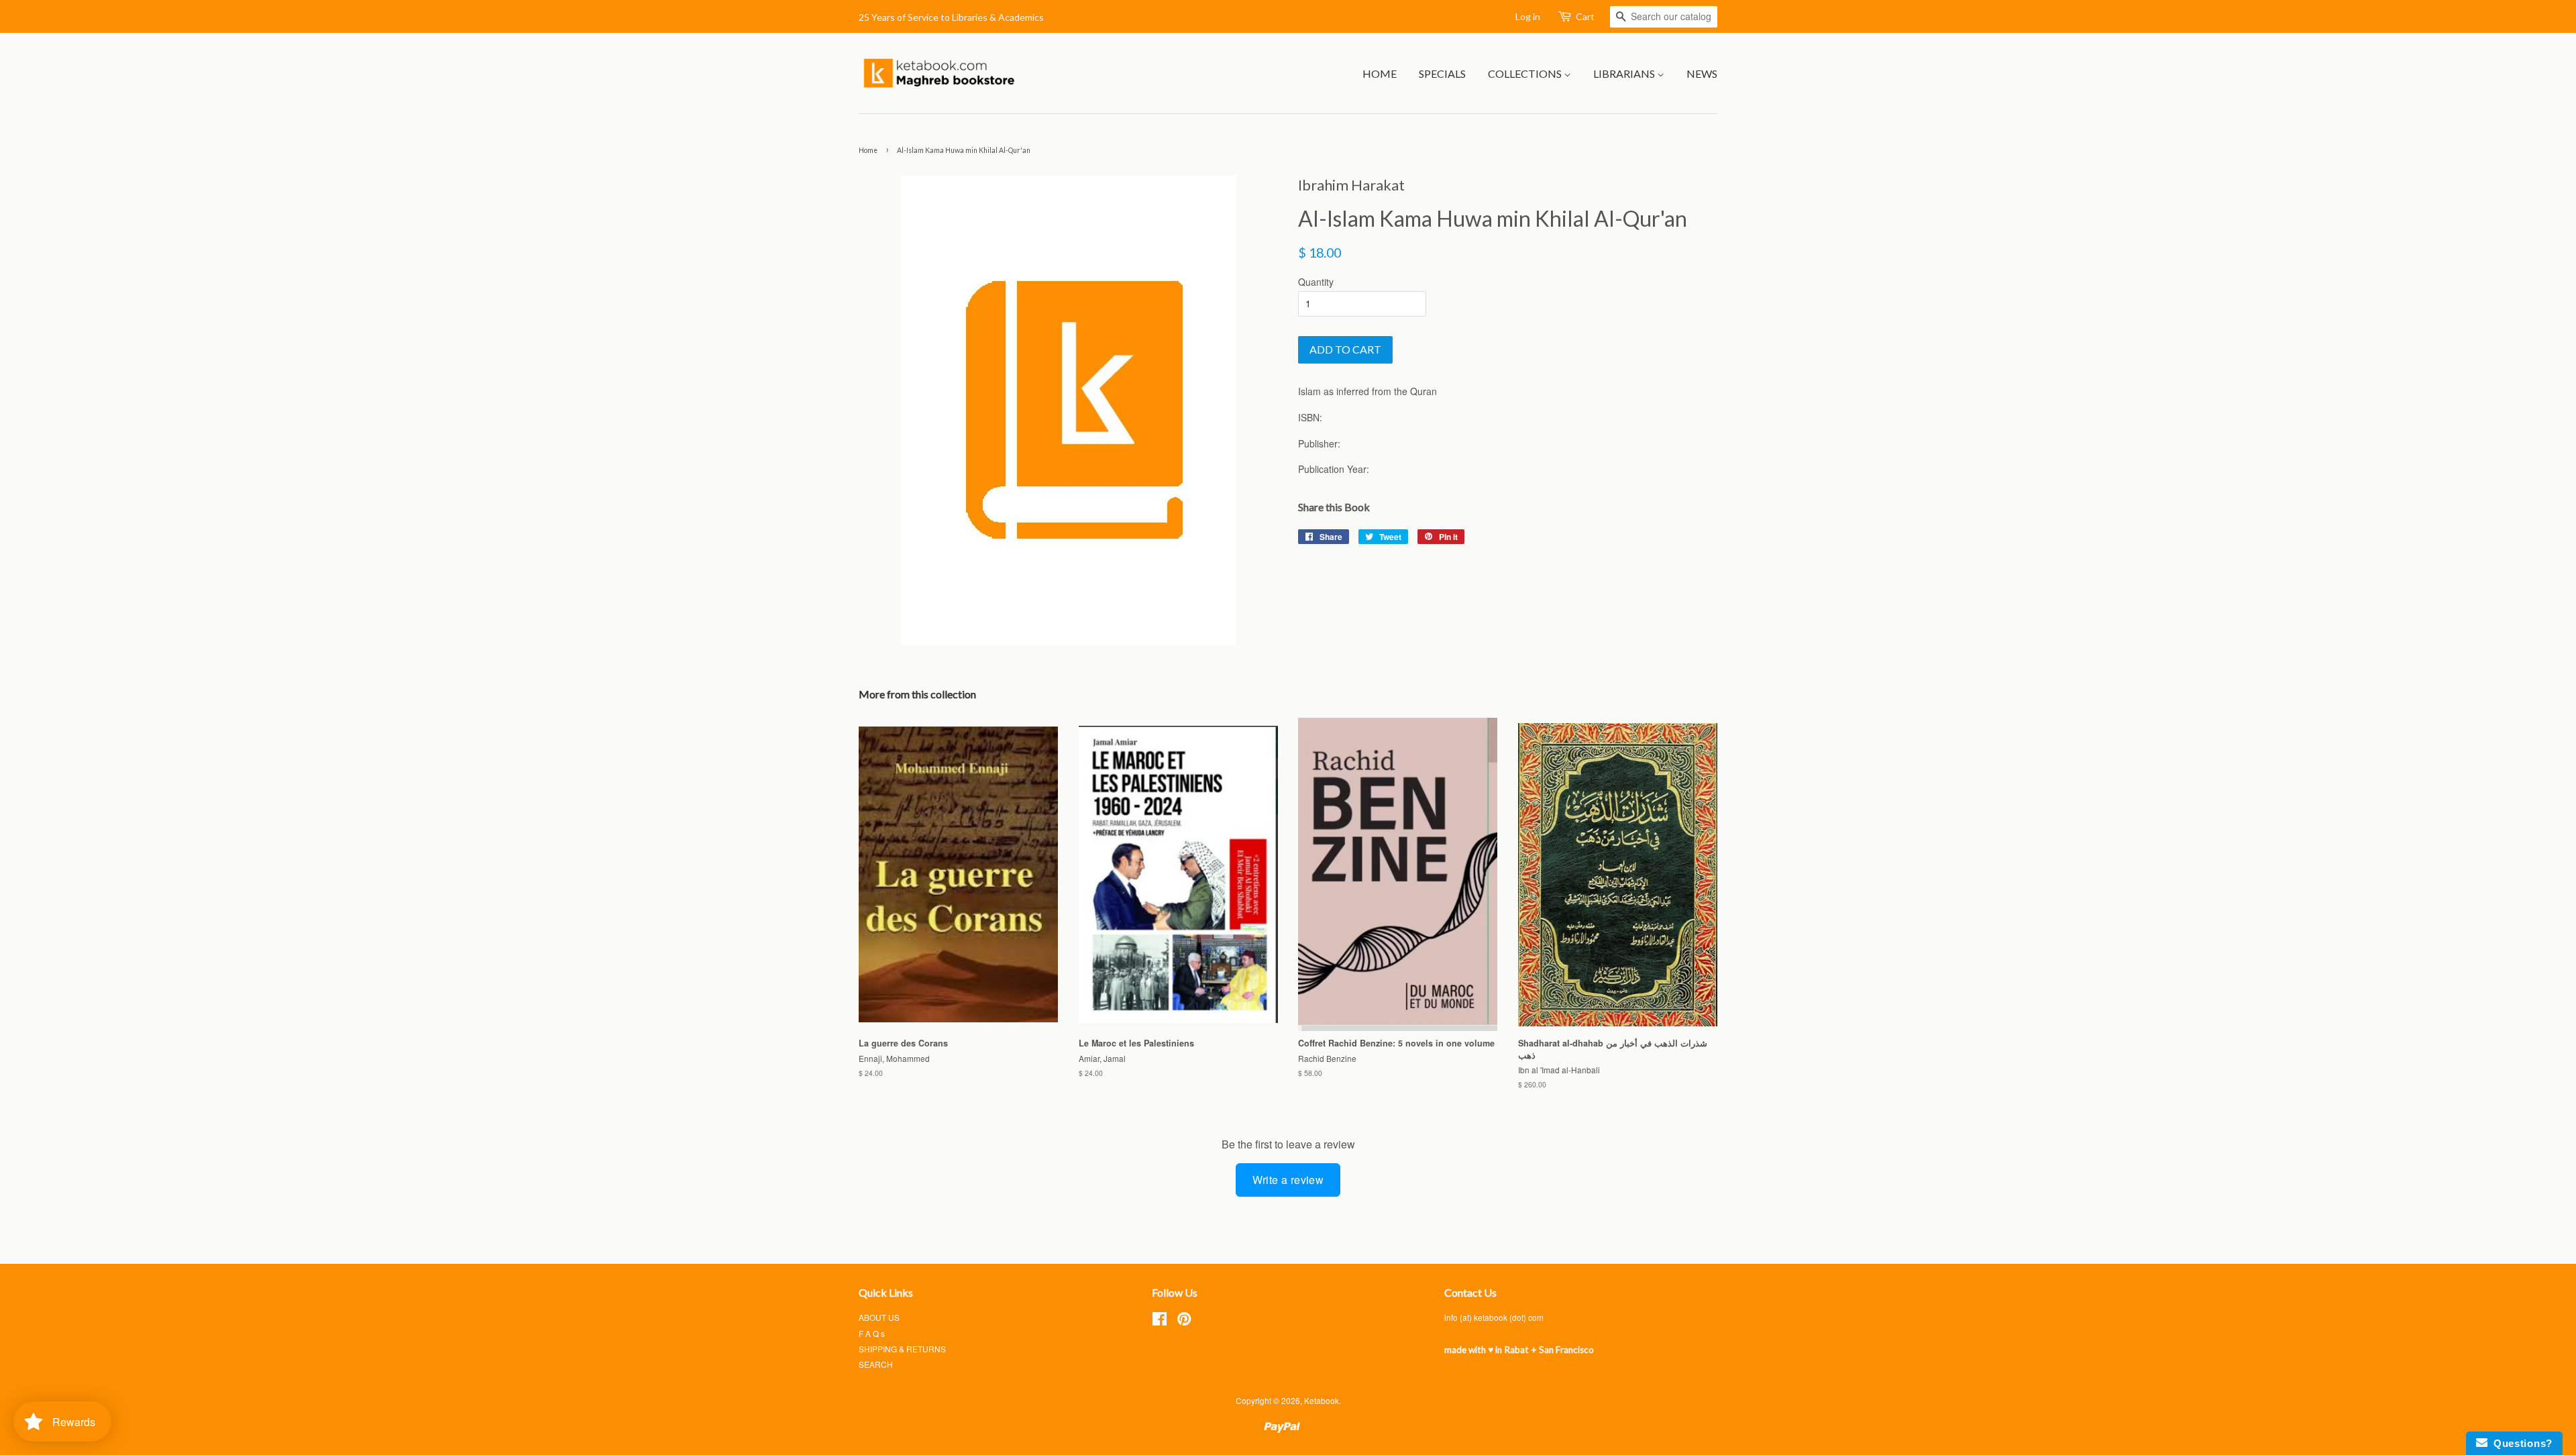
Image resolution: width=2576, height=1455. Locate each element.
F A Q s (872, 1333)
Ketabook (1322, 1400)
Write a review (1288, 1180)
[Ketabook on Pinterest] (1184, 1321)
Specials (1442, 73)
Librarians (1625, 73)
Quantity (1316, 282)
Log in (1528, 16)
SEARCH (876, 1364)
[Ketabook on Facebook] (1160, 1321)
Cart (1585, 16)
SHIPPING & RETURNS (902, 1349)
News (1702, 73)
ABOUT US (879, 1317)
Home (1380, 73)
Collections (1526, 73)
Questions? (2520, 1443)
